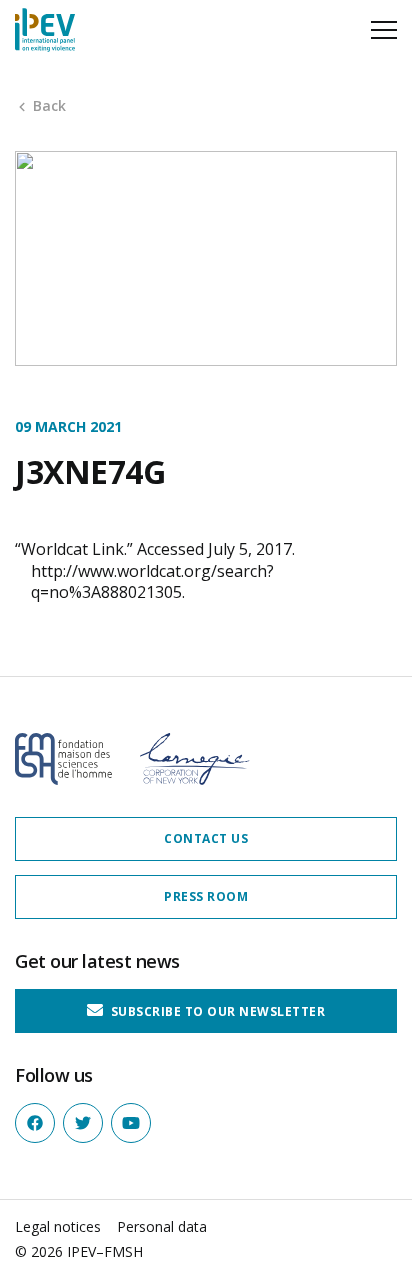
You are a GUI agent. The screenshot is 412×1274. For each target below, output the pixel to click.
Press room (206, 896)
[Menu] (384, 30)
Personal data (162, 1226)
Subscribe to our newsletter (216, 1010)
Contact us (206, 838)
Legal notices (58, 1226)
